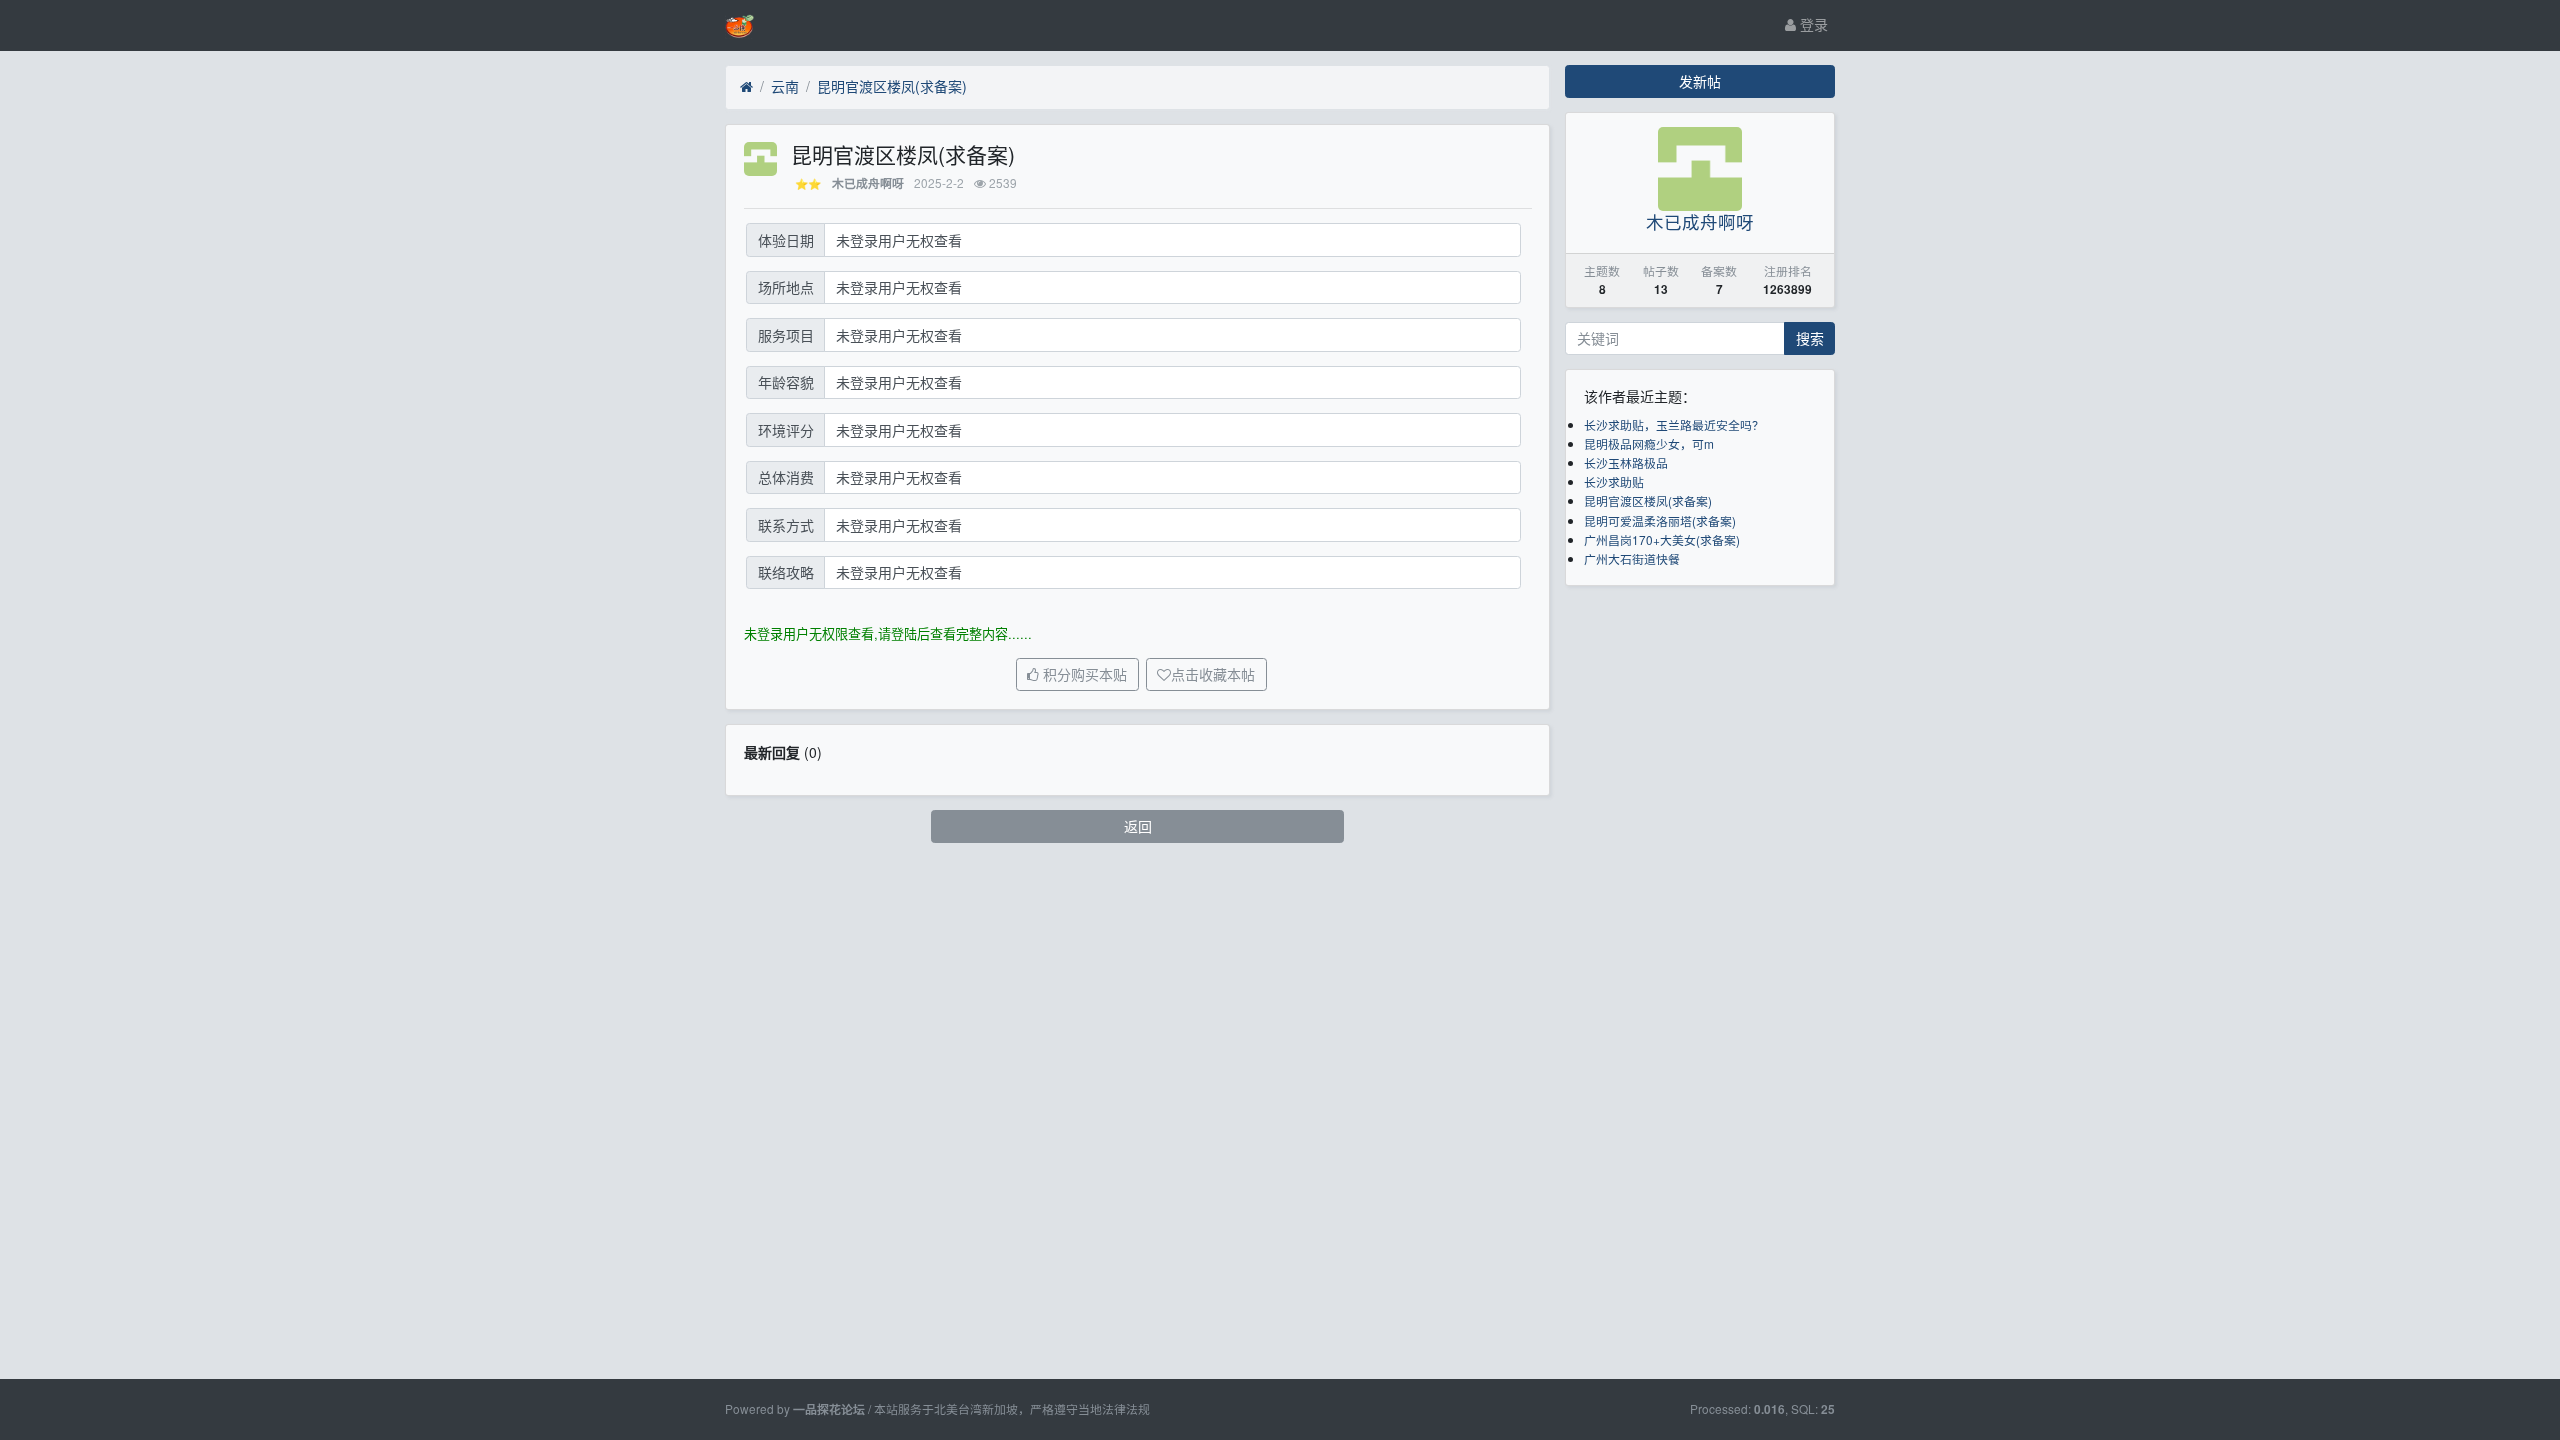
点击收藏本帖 (1213, 675)
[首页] (746, 87)
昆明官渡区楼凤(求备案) (892, 86)
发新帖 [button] (1700, 81)
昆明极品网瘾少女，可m (1649, 443)
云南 (785, 86)
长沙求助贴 (1614, 481)
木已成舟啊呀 (868, 183)
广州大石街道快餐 (1632, 558)
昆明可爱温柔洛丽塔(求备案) (1660, 520)
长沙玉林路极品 (1626, 462)
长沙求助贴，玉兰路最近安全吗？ (1674, 424)
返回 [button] (1138, 826)
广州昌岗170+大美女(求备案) (1662, 539)
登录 (1812, 24)
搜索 (1810, 338)
